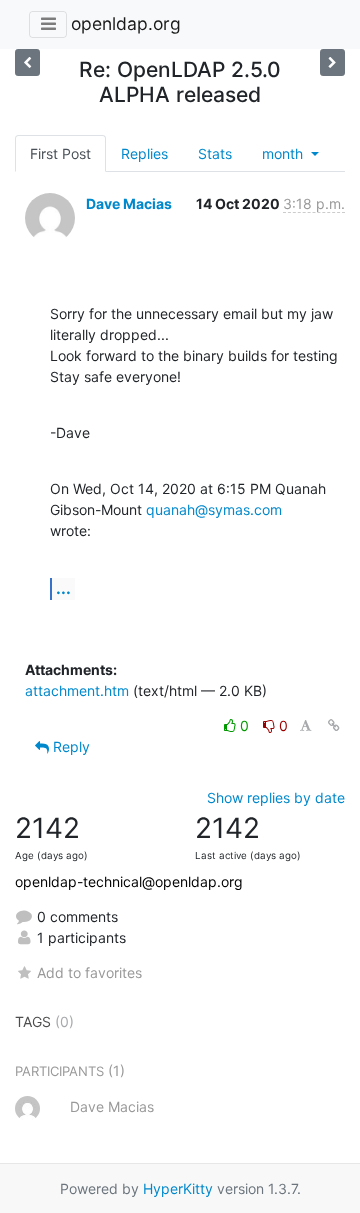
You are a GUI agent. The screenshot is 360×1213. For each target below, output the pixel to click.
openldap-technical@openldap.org (129, 881)
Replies (144, 153)
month (284, 153)
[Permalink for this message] (334, 725)
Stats (215, 153)
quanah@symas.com (214, 509)
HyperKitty (178, 1188)
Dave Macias (129, 203)
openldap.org (126, 23)
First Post (60, 153)
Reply (69, 746)
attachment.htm (77, 690)
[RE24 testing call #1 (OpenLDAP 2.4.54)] (332, 62)
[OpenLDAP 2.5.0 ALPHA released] (27, 62)
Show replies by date (276, 797)
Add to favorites (89, 972)
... (63, 588)
